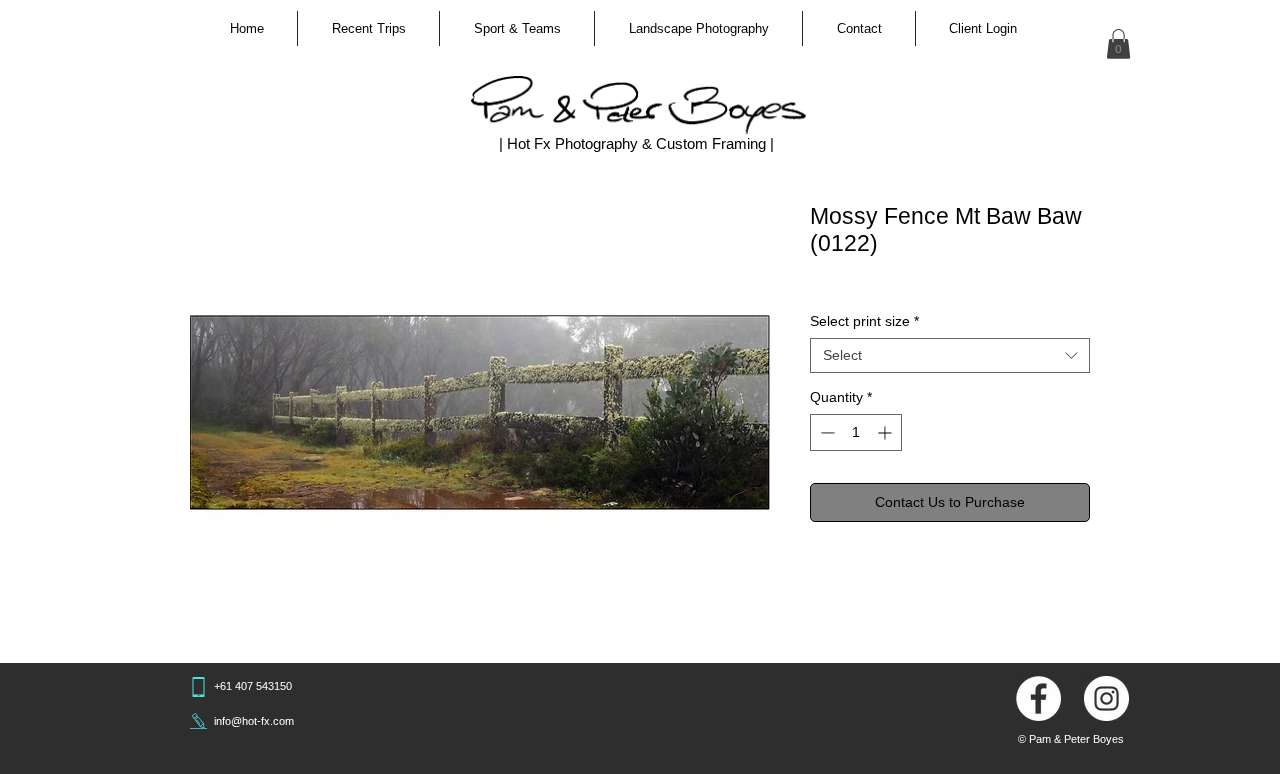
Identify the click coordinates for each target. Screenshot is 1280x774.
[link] (1118, 44)
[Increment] (886, 432)
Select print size (864, 321)
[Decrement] (825, 432)
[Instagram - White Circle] (1106, 698)
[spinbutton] (856, 432)
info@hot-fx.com (254, 721)
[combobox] (950, 355)
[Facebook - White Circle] (1038, 698)
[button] (368, 28)
